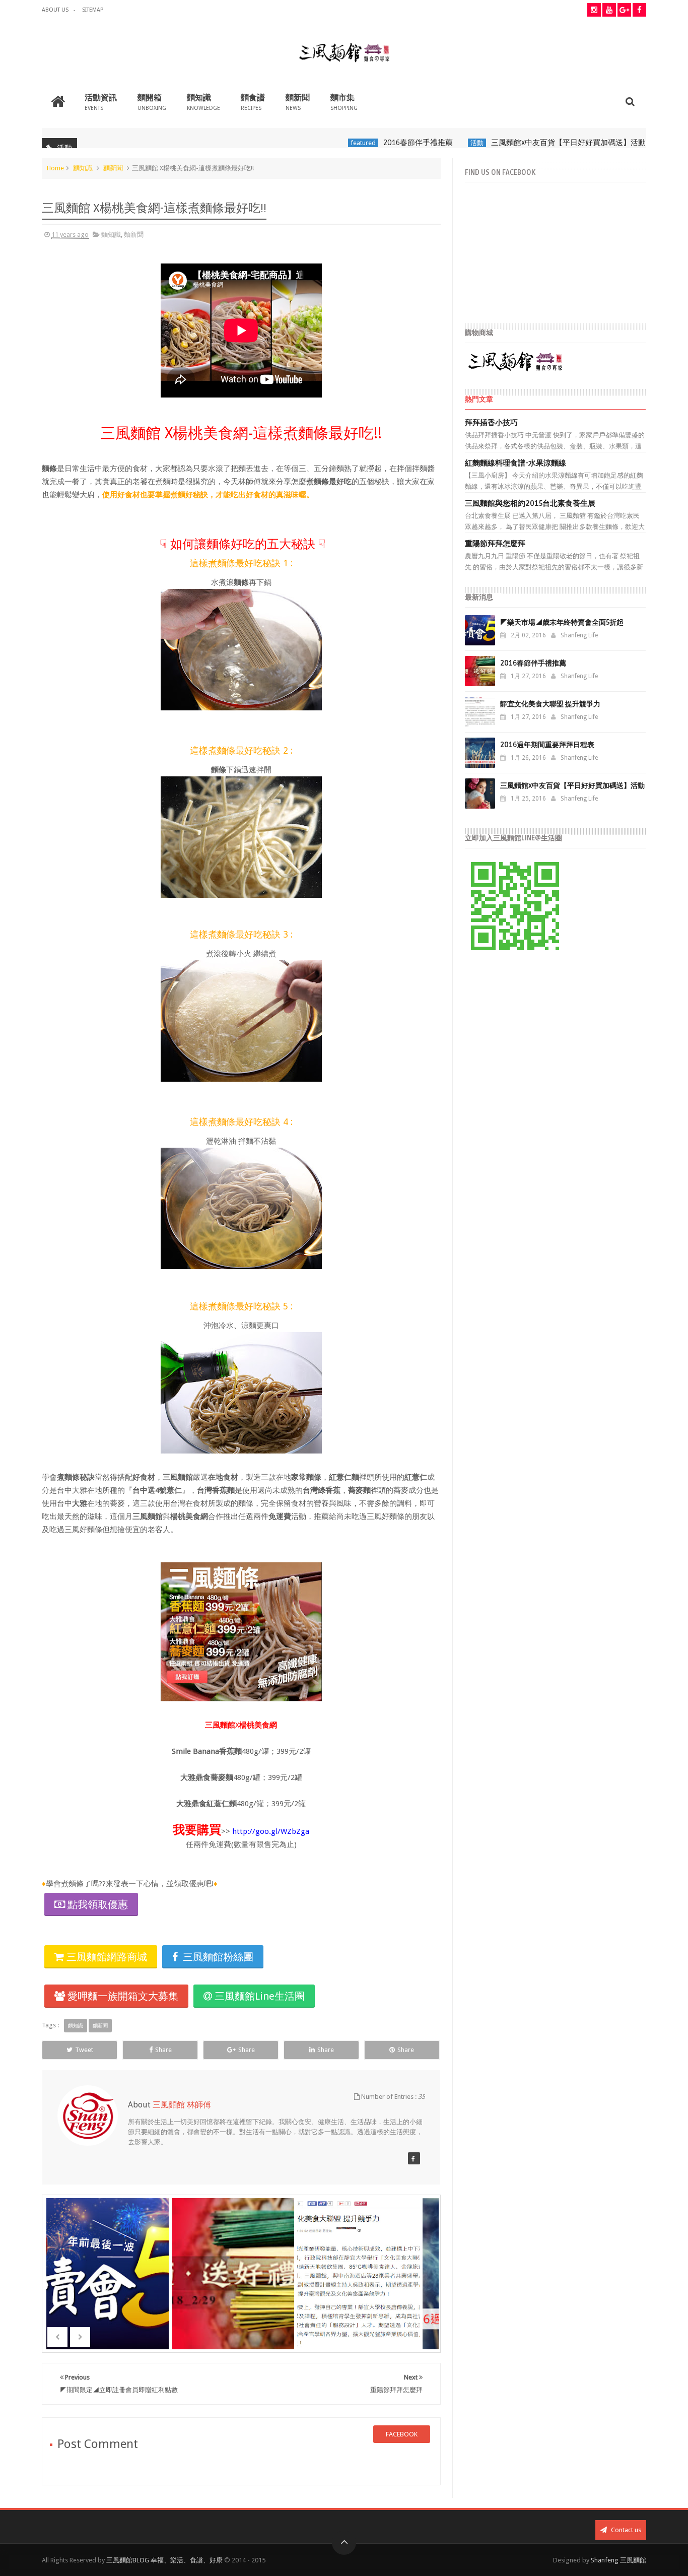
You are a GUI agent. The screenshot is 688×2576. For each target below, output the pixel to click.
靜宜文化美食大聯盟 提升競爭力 (550, 704)
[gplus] (624, 10)
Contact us (625, 2530)
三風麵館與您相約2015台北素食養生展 (530, 503)
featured (311, 143)
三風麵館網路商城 (106, 1957)
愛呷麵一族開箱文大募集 (122, 1996)
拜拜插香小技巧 (491, 423)
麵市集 (344, 102)
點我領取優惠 (98, 1904)
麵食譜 (253, 102)
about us (55, 10)
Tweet (84, 2050)
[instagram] (594, 10)
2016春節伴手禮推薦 (366, 143)
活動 (425, 143)
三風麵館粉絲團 (217, 1957)
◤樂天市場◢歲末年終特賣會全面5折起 (562, 622)
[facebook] (639, 10)
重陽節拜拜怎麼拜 (495, 544)
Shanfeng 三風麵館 (618, 2560)
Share (163, 2050)
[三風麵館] (414, 2158)
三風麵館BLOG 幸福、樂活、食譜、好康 (164, 2560)
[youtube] (609, 10)
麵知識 (203, 102)
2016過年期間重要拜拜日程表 (547, 745)
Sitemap (93, 10)
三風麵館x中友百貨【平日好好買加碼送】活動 (517, 143)
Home (55, 168)
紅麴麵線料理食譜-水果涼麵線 (515, 463)
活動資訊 (101, 102)
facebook (402, 2434)
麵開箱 (152, 102)
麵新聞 (298, 102)
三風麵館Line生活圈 (258, 1996)
